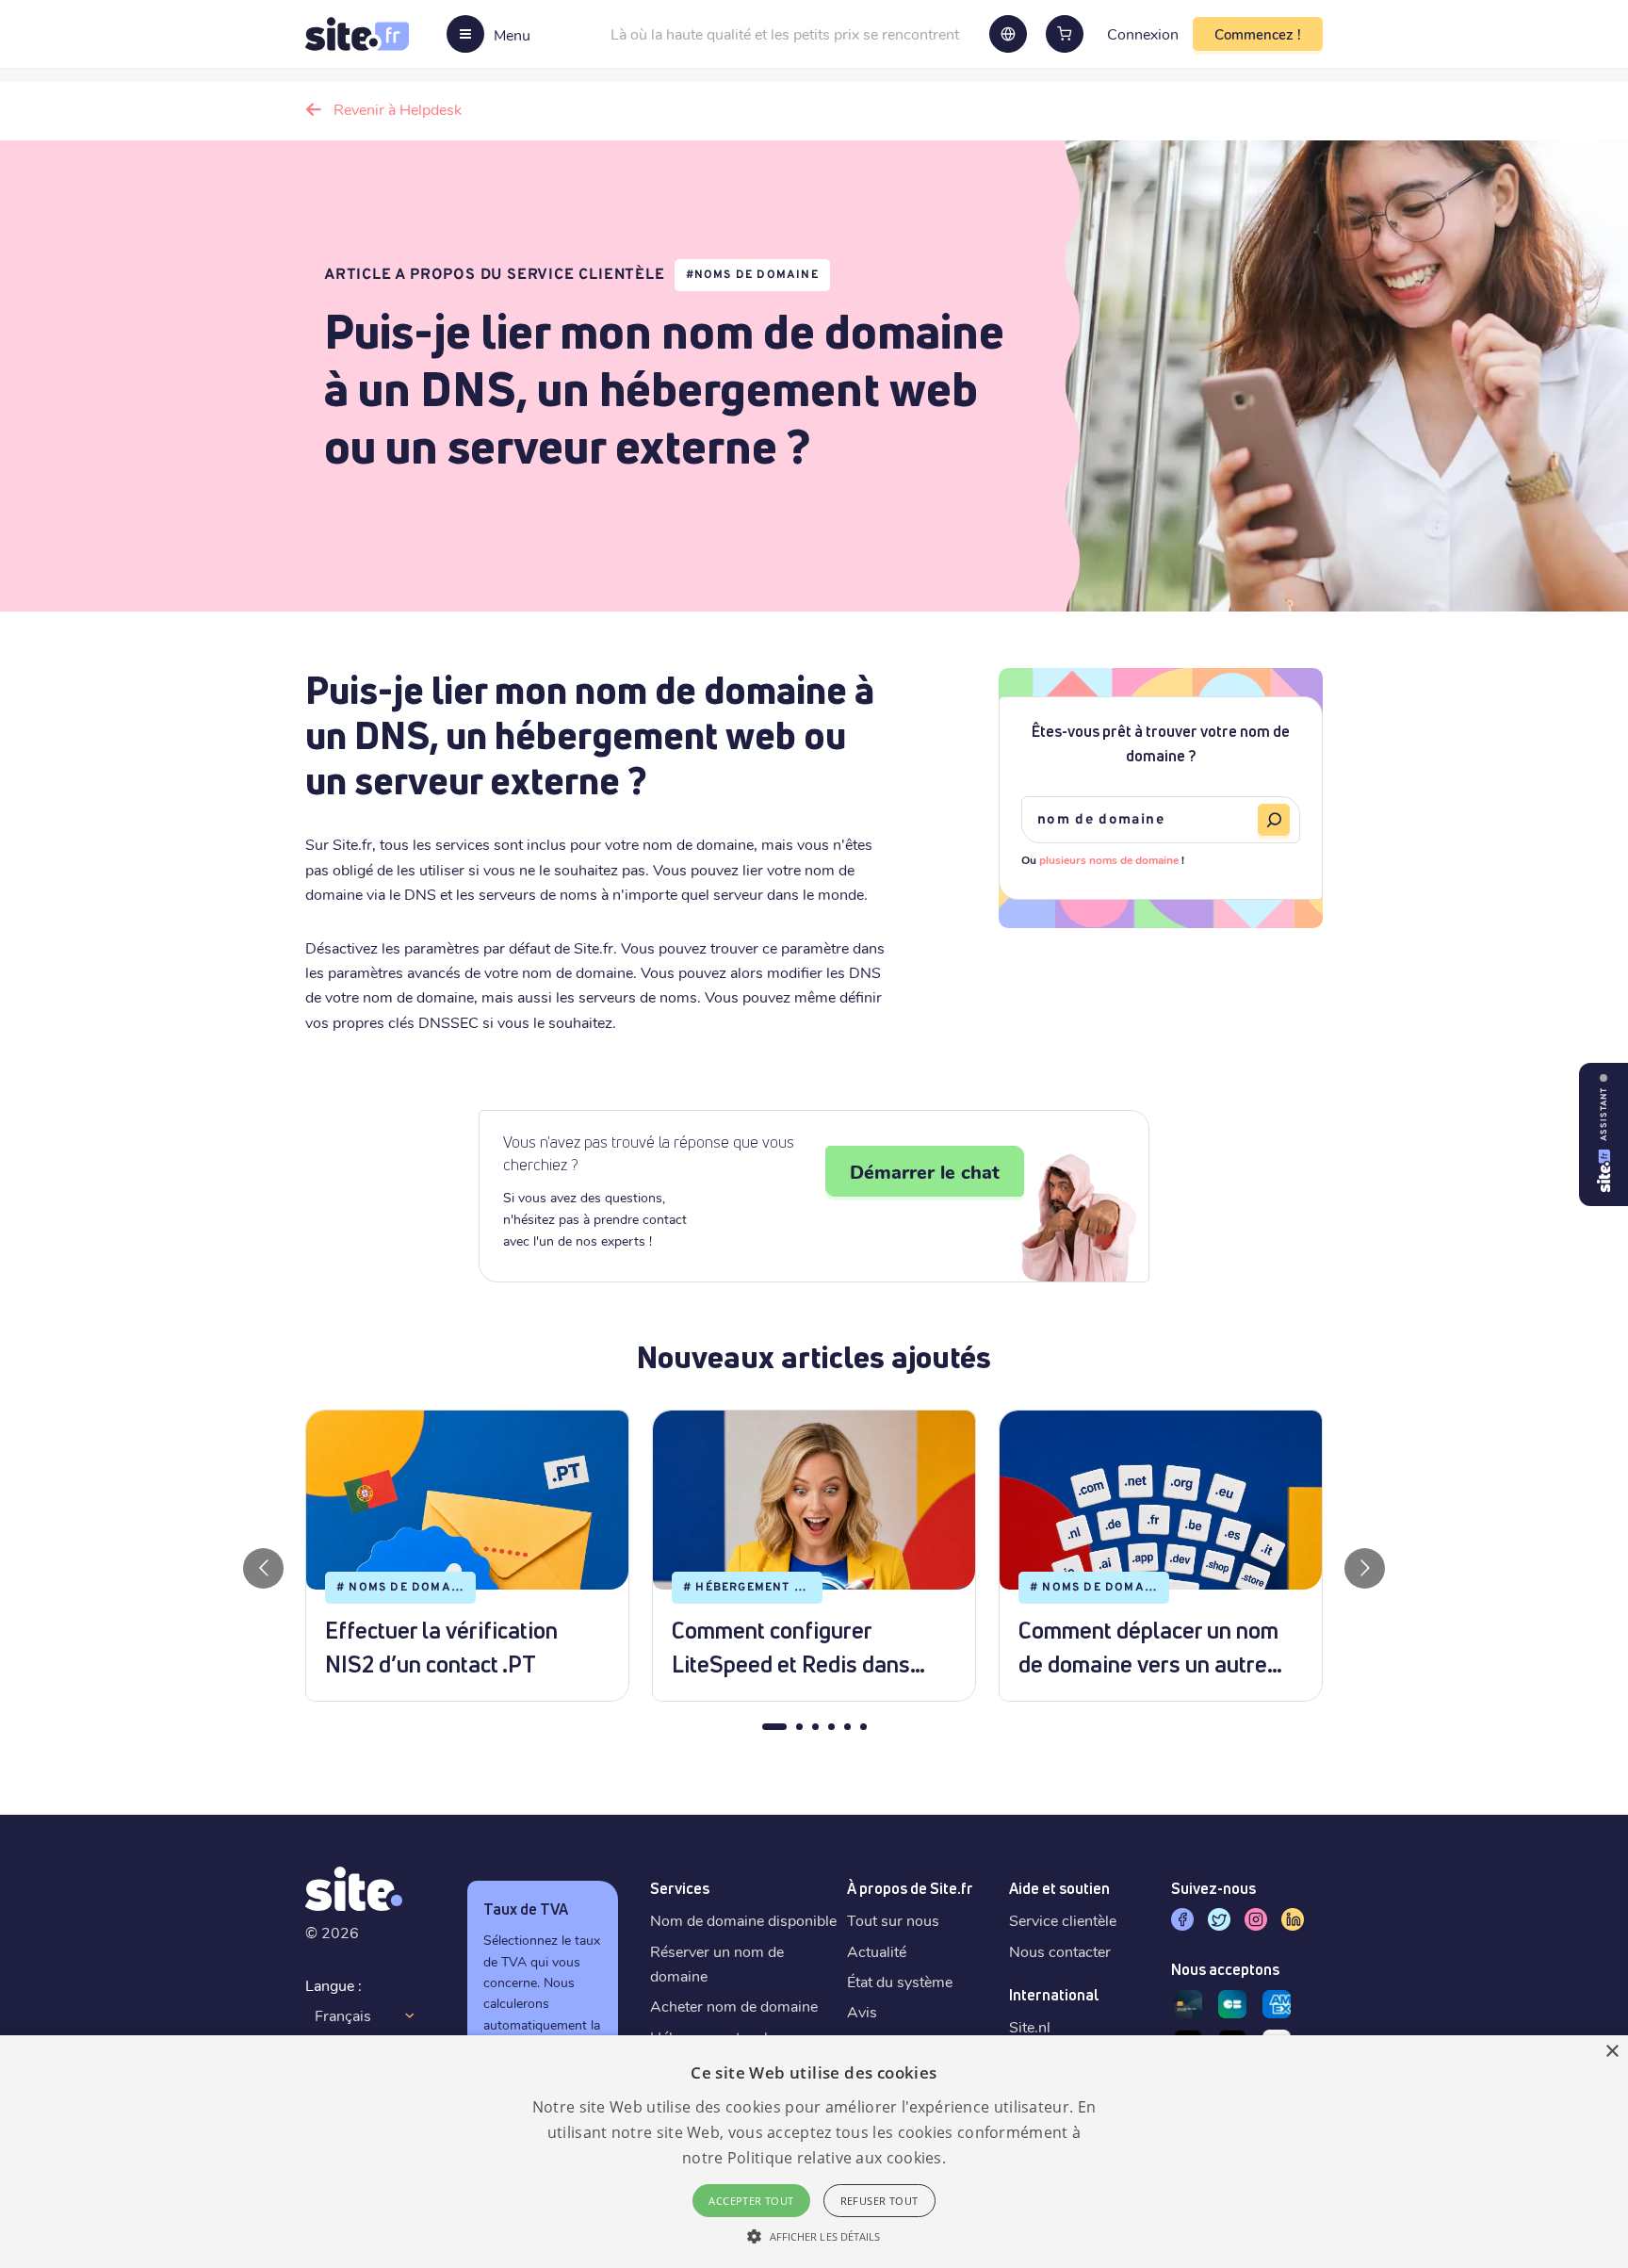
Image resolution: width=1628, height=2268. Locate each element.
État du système (900, 1981)
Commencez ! (1258, 34)
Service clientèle (1063, 1920)
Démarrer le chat (925, 1171)
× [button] (1612, 2052)
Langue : (334, 1985)
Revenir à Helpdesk (398, 109)
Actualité (877, 1951)
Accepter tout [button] (751, 2201)
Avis (862, 2011)
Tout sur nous (893, 1920)
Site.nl (1030, 2026)
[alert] (814, 2152)
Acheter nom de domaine (734, 2006)
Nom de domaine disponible (743, 1920)
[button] (814, 2236)
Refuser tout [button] (879, 2201)
